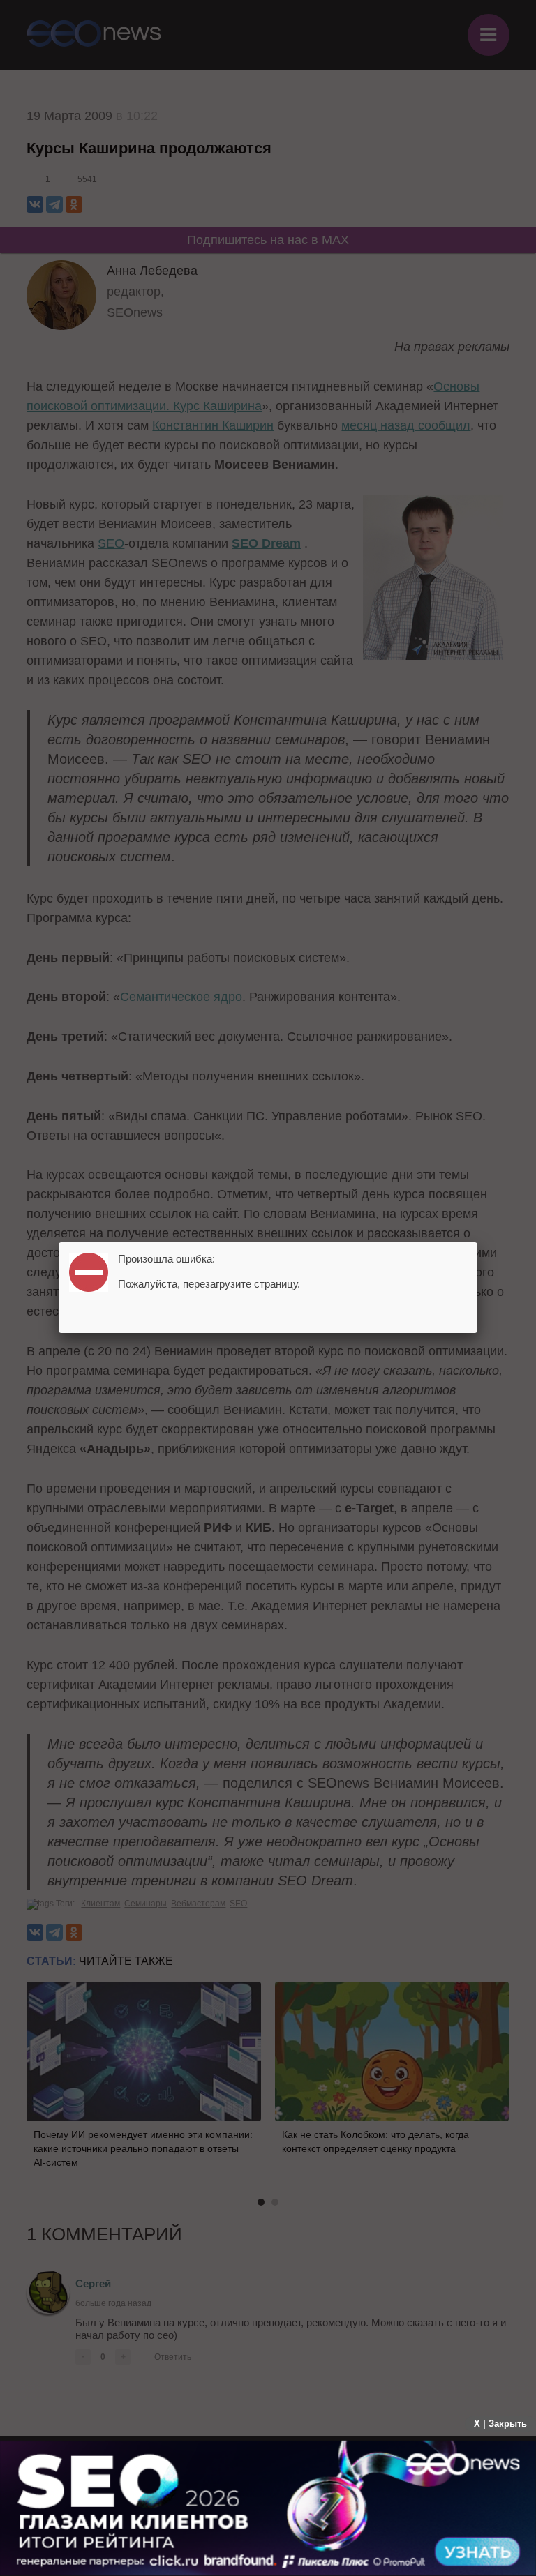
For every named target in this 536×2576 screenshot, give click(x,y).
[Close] (477, 1242)
